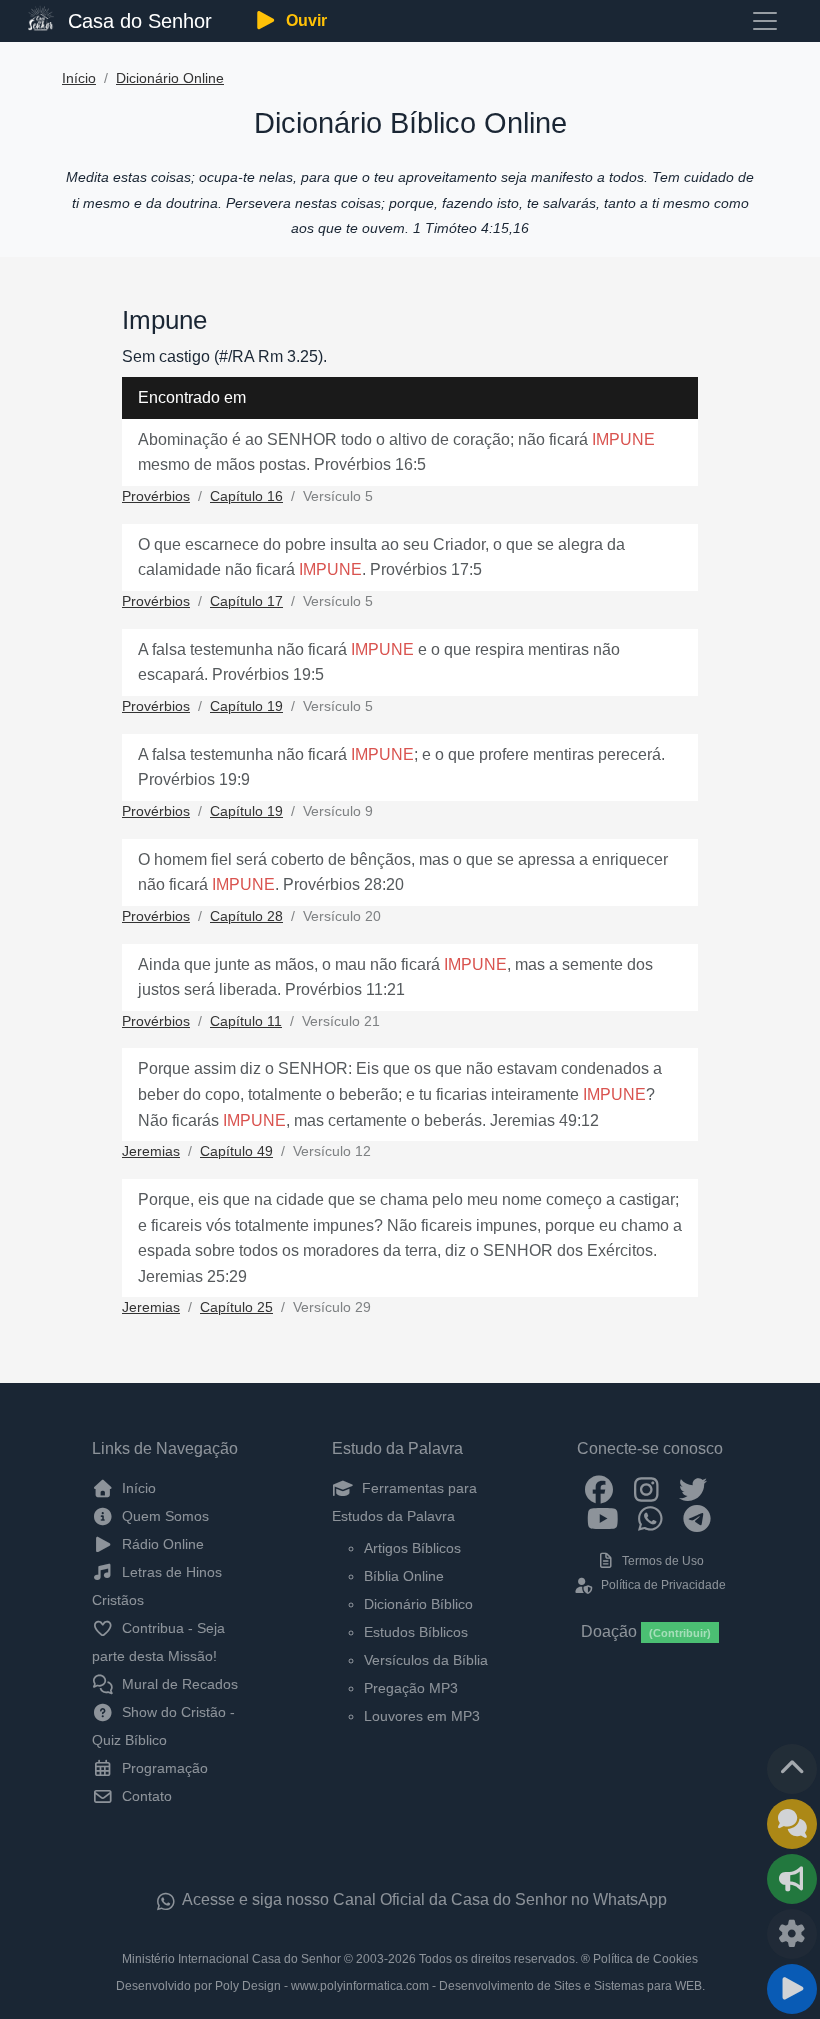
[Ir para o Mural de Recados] (792, 1824)
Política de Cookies (645, 1959)
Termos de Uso (661, 1561)
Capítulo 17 (246, 601)
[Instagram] (646, 1488)
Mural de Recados (178, 1684)
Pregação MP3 (411, 1688)
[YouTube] (603, 1518)
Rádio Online (161, 1544)
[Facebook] (599, 1488)
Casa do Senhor (137, 21)
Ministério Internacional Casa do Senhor (231, 1959)
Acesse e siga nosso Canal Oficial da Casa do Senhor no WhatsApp (423, 1899)
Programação (163, 1768)
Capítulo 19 (246, 706)
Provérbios (156, 496)
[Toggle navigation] (765, 21)
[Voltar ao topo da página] (792, 1769)
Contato (145, 1796)
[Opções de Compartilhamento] (792, 1879)
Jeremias (151, 1151)
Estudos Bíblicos (416, 1632)
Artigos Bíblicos (412, 1548)
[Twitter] (693, 1488)
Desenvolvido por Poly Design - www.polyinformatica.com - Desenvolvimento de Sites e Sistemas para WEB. (410, 1986)
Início (79, 78)
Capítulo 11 (246, 1021)
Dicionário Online (170, 78)
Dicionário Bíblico (418, 1604)
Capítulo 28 (246, 916)
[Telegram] (697, 1518)
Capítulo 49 (236, 1151)
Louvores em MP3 (422, 1716)
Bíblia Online (404, 1576)
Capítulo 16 (246, 496)
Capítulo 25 (236, 1307)
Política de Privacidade (661, 1585)
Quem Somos (163, 1516)
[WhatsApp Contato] (650, 1518)
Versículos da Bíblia (426, 1660)
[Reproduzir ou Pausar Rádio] (792, 1989)
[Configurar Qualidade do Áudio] (792, 1934)
